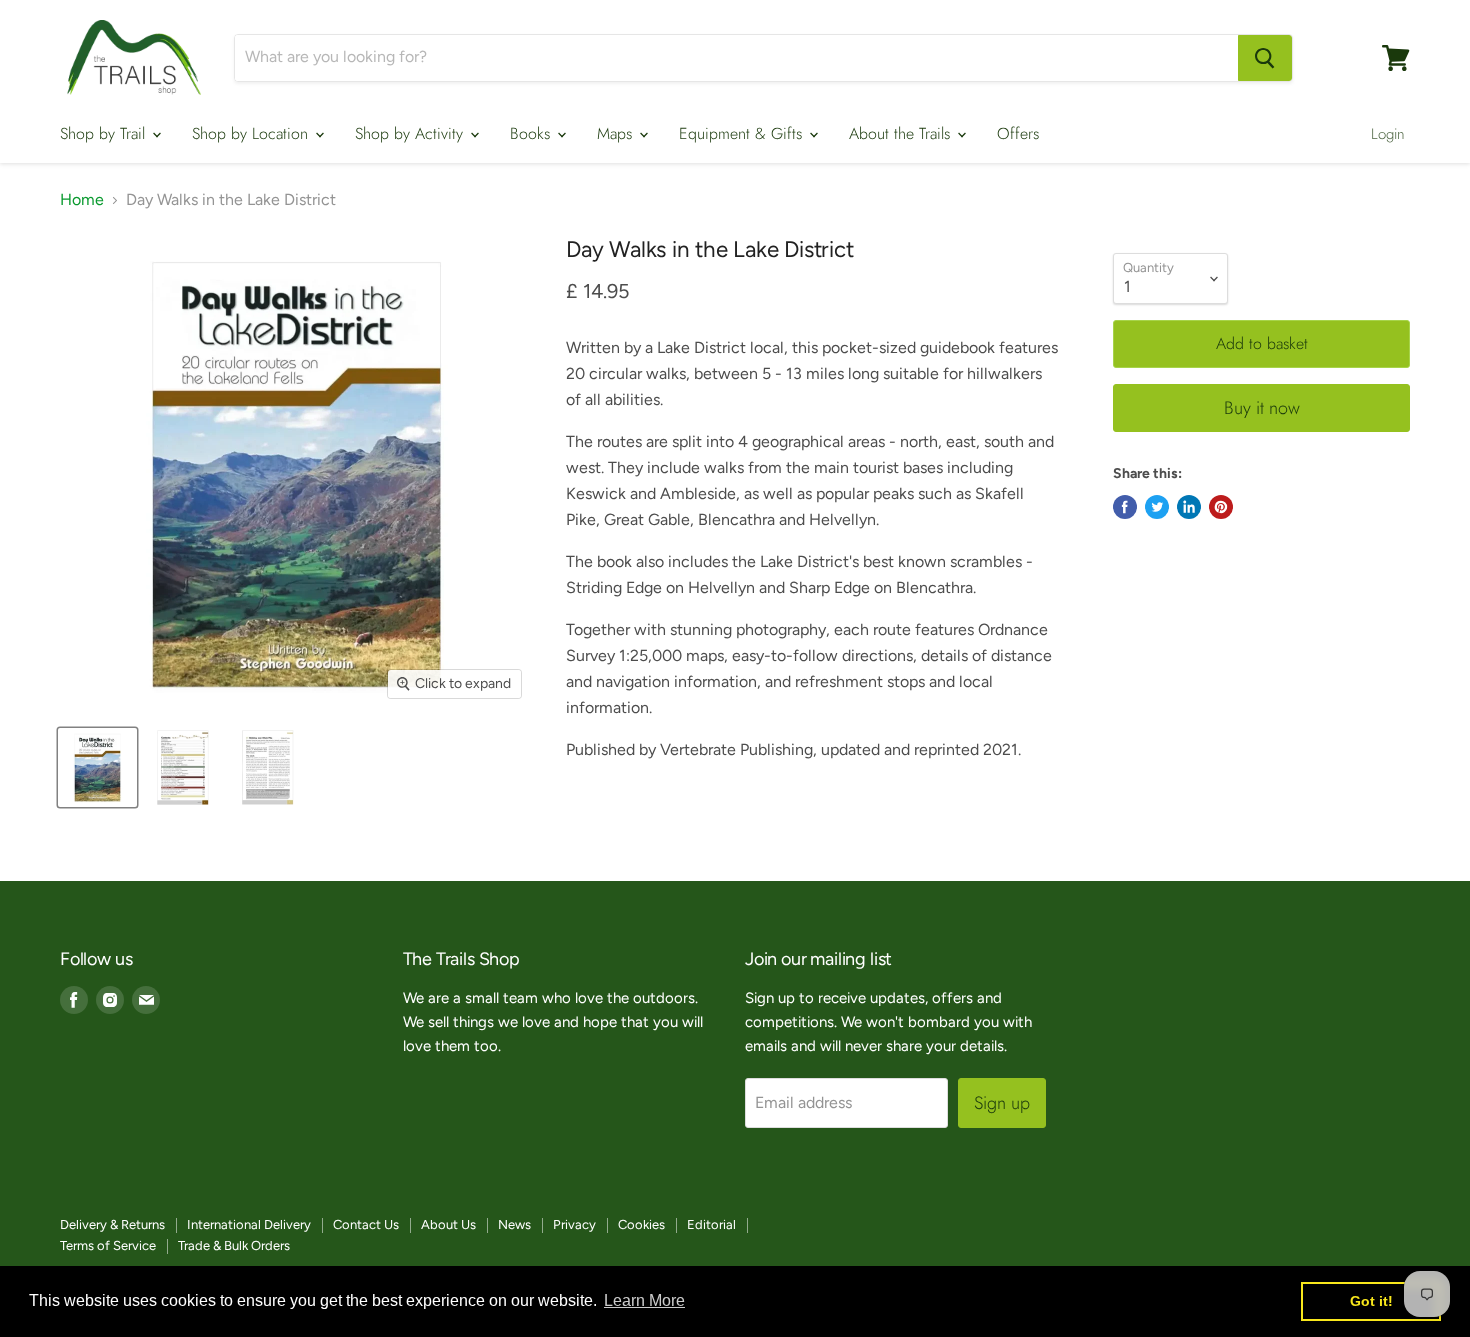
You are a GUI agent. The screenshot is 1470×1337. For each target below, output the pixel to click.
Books (532, 133)
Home (82, 200)
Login (1388, 134)
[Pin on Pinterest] (1221, 507)
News (514, 1224)
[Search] (1265, 58)
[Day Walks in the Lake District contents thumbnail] (182, 767)
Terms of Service (108, 1245)
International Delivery (249, 1224)
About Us (448, 1224)
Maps (617, 133)
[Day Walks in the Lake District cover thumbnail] (97, 767)
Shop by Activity (411, 133)
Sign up (1002, 1103)
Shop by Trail (105, 133)
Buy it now (1262, 408)
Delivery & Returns (112, 1224)
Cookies (641, 1224)
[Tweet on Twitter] (1157, 507)
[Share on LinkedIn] (1189, 507)
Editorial (711, 1224)
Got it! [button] (1371, 1301)
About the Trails (902, 133)
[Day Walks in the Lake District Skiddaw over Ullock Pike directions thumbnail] (267, 767)
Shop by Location (252, 133)
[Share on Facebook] (1125, 507)
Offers (1018, 133)
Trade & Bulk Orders (234, 1245)
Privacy (574, 1224)
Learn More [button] (644, 1300)
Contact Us (366, 1224)
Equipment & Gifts (743, 133)
